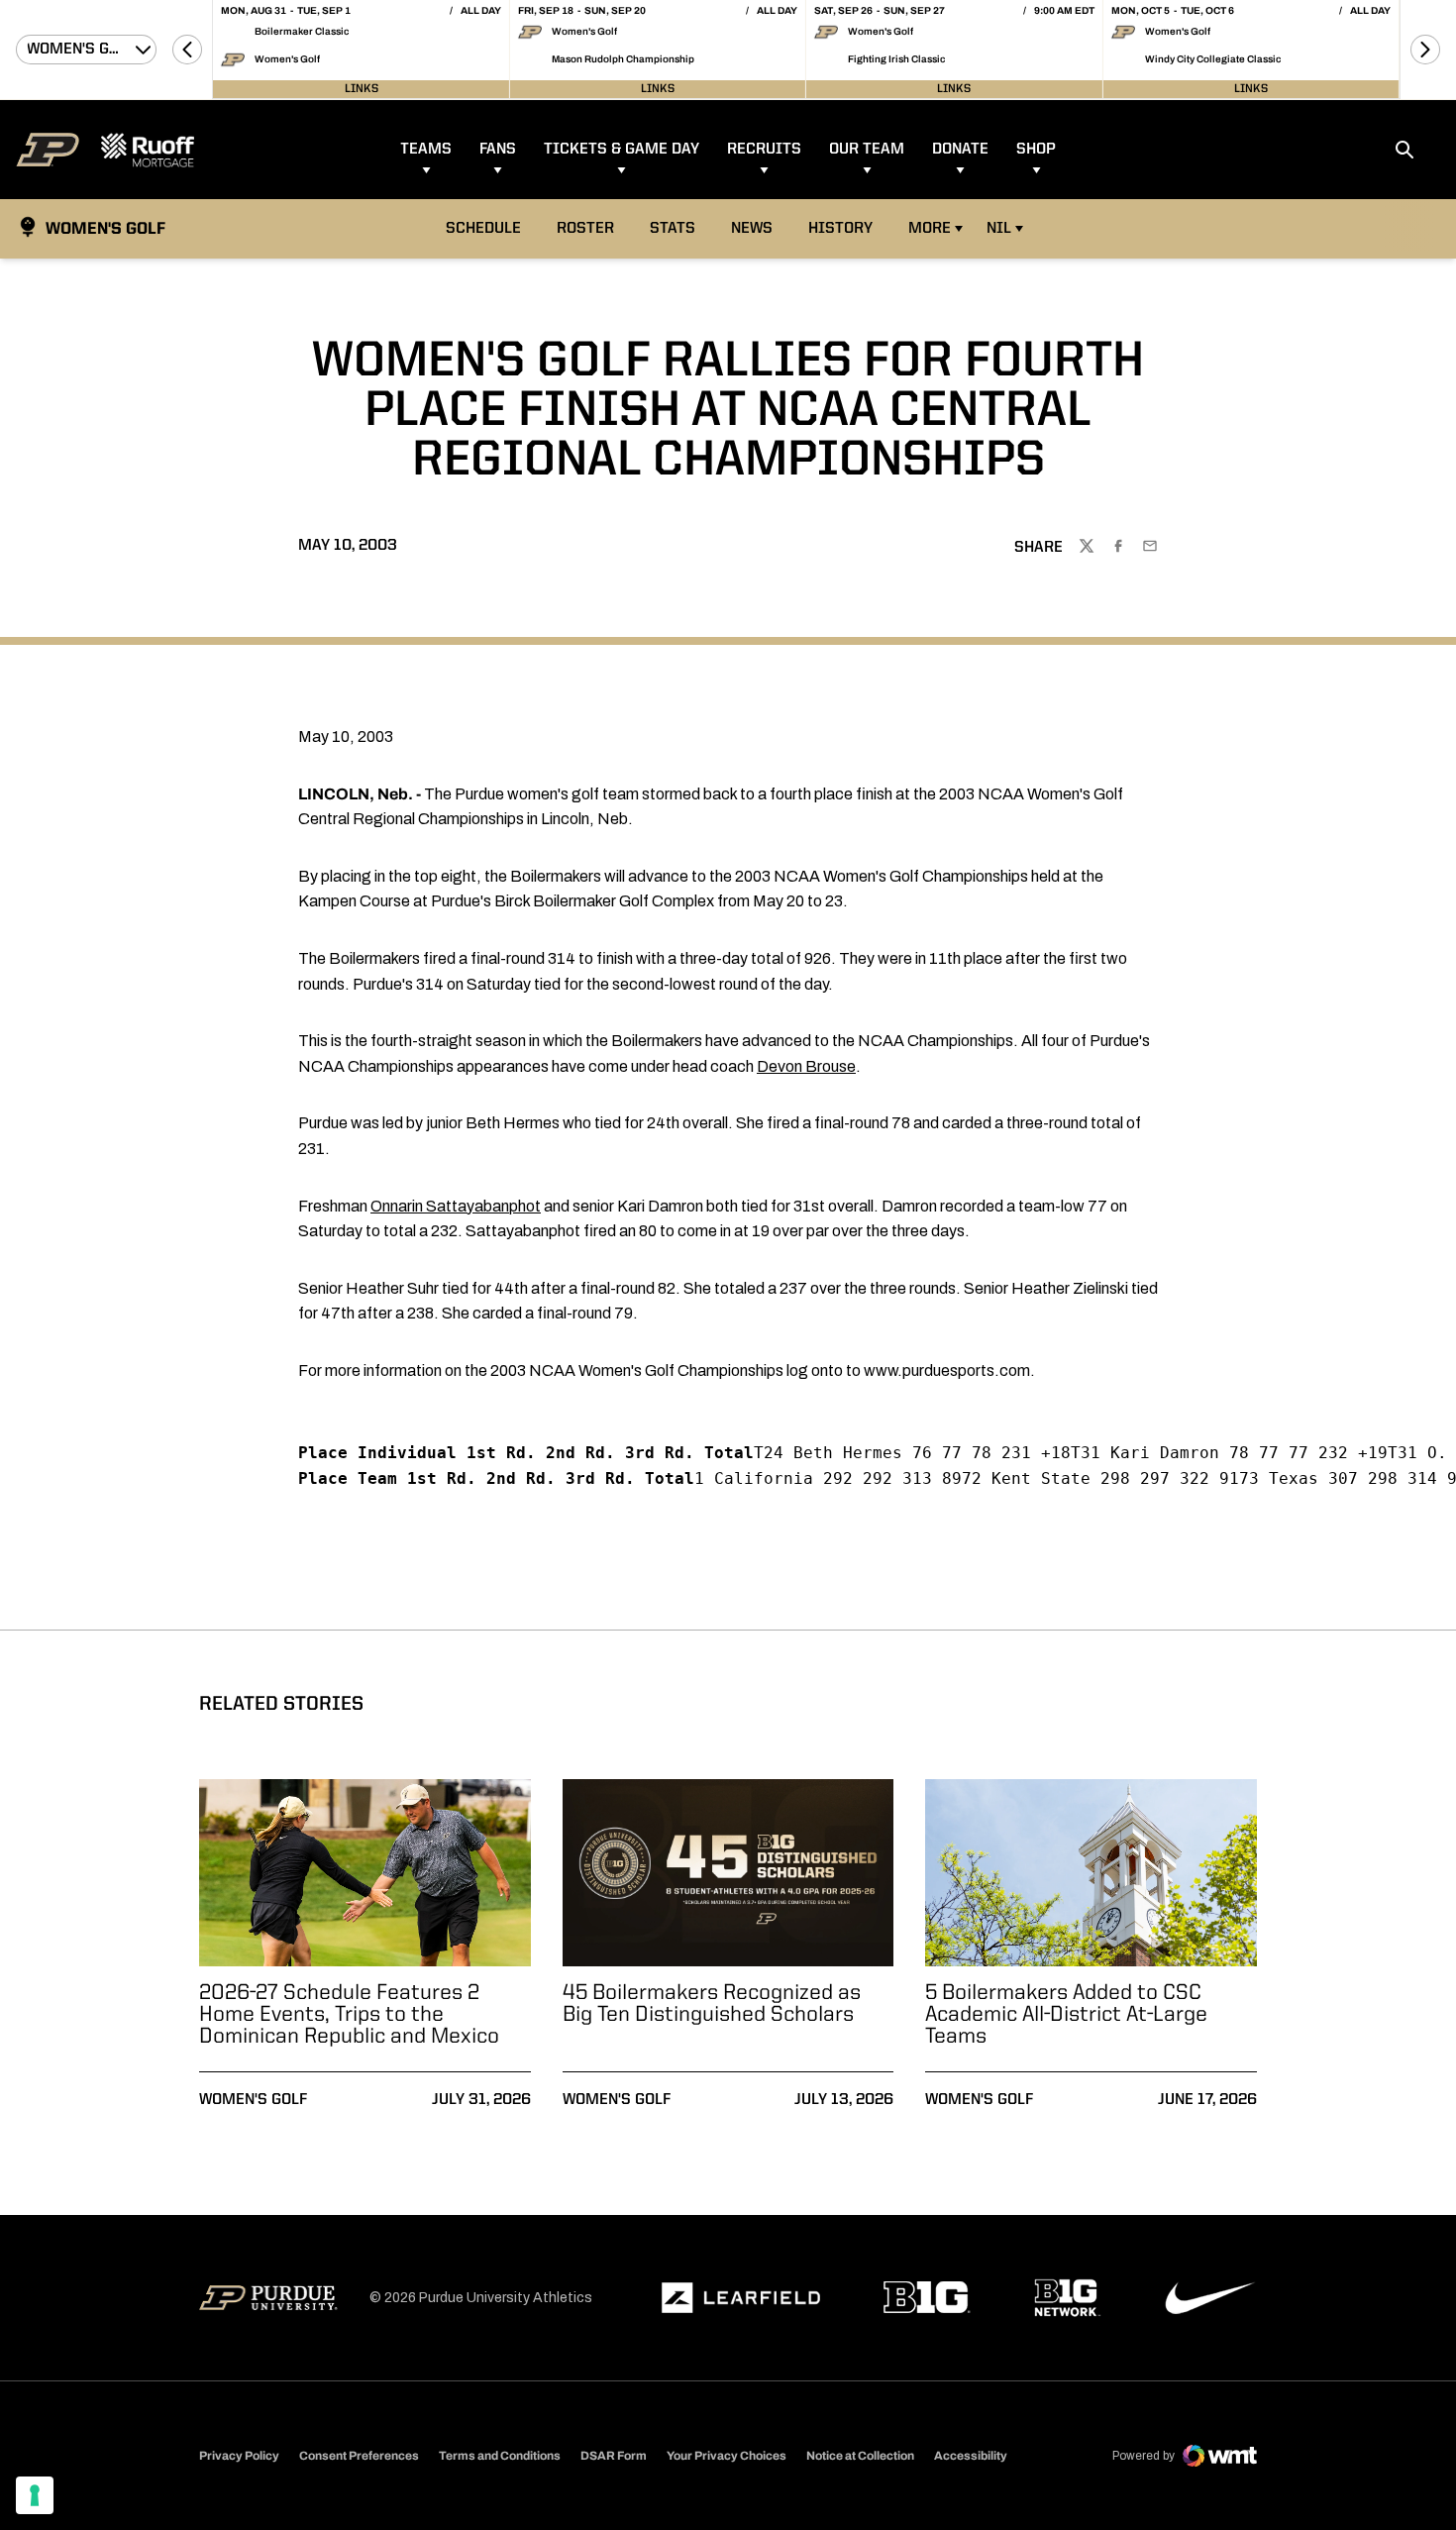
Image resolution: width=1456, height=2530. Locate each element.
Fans (498, 150)
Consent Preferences (359, 2456)
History (840, 229)
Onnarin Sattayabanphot (456, 1206)
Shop (1036, 150)
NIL (999, 229)
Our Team (867, 150)
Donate (960, 150)
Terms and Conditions (500, 2456)
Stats (678, 228)
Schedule (483, 229)
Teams (426, 150)
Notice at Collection (860, 2456)
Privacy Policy (239, 2456)
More (930, 229)
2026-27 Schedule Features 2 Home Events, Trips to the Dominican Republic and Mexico (349, 2015)
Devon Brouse (806, 1066)
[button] (187, 50)
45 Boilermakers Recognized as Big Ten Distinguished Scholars (712, 2004)
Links (362, 89)
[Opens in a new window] (741, 2298)
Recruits (764, 150)
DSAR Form (614, 2456)
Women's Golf (253, 2100)
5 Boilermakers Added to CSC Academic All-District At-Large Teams (1066, 2015)
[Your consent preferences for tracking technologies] (35, 2495)
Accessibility (971, 2455)
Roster (585, 229)
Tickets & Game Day (622, 150)
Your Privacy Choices (727, 2456)
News (752, 229)
